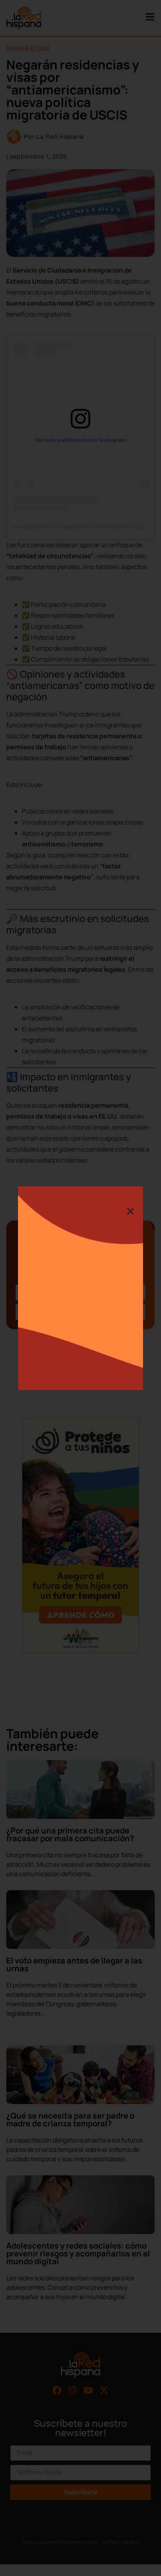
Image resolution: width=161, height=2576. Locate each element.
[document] (80, 1288)
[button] (131, 1211)
